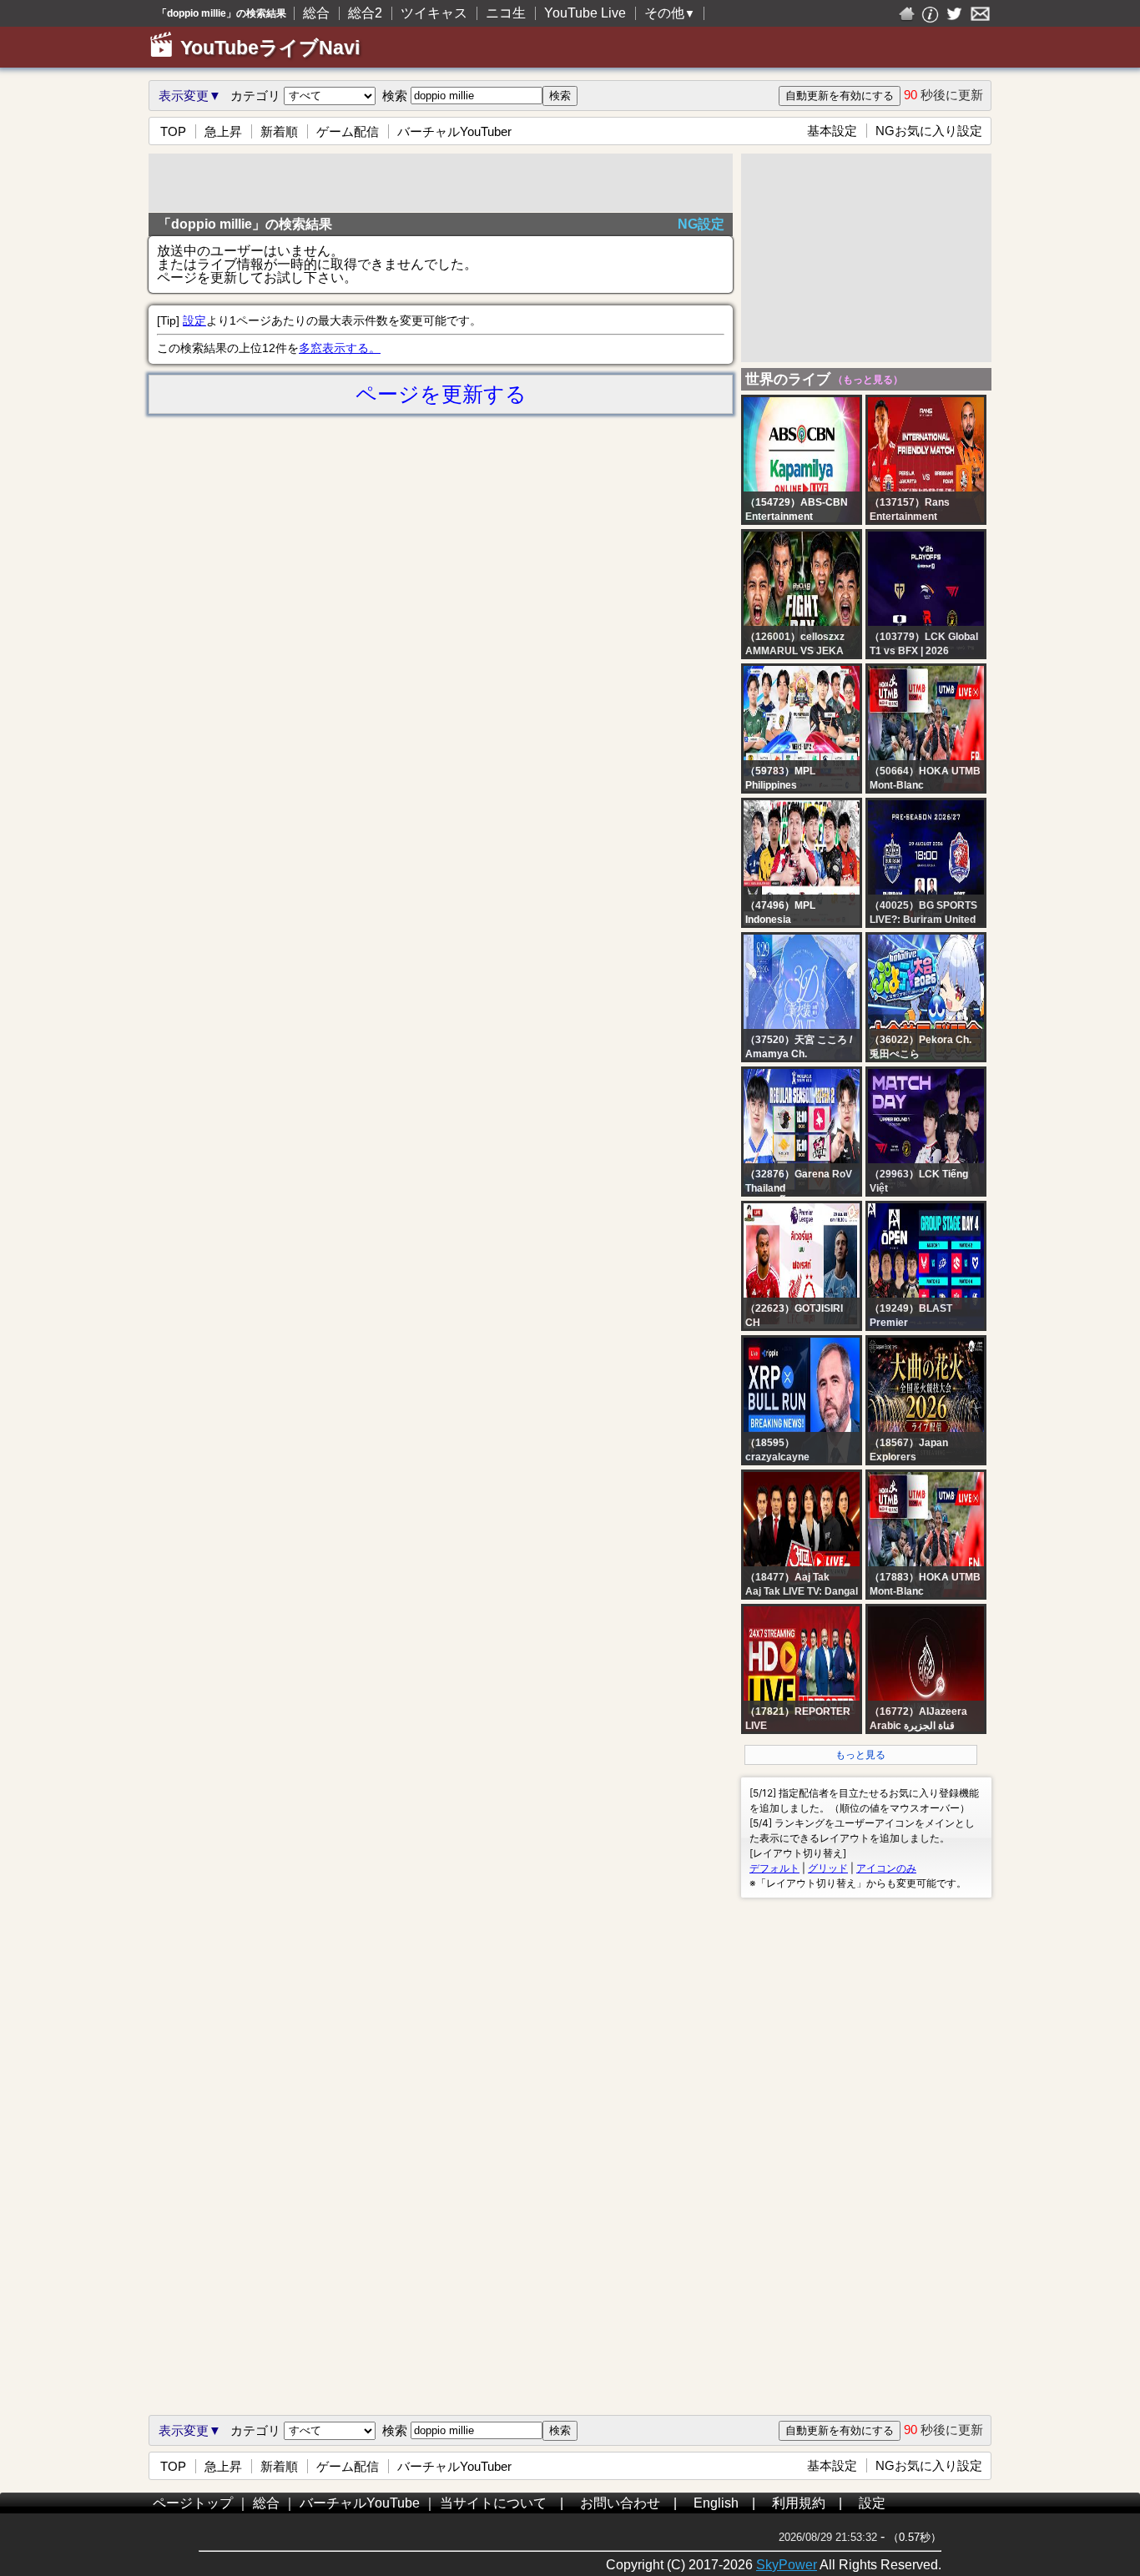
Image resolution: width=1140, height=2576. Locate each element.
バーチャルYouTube (360, 2503)
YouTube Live (585, 13)
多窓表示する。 (340, 348)
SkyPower (787, 2565)
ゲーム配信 (348, 131)
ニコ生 (506, 13)
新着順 (279, 131)
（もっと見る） (867, 380)
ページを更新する (441, 394)
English (716, 2503)
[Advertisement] (441, 183)
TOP (173, 131)
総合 (316, 13)
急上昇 (223, 131)
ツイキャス (434, 13)
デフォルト (774, 1868)
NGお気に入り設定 (929, 131)
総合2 (365, 13)
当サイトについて (493, 2503)
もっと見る (860, 1755)
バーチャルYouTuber (454, 131)
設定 (194, 320)
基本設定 (832, 131)
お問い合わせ (620, 2503)
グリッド (828, 1868)
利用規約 (799, 2503)
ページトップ (193, 2503)
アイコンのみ (886, 1868)
